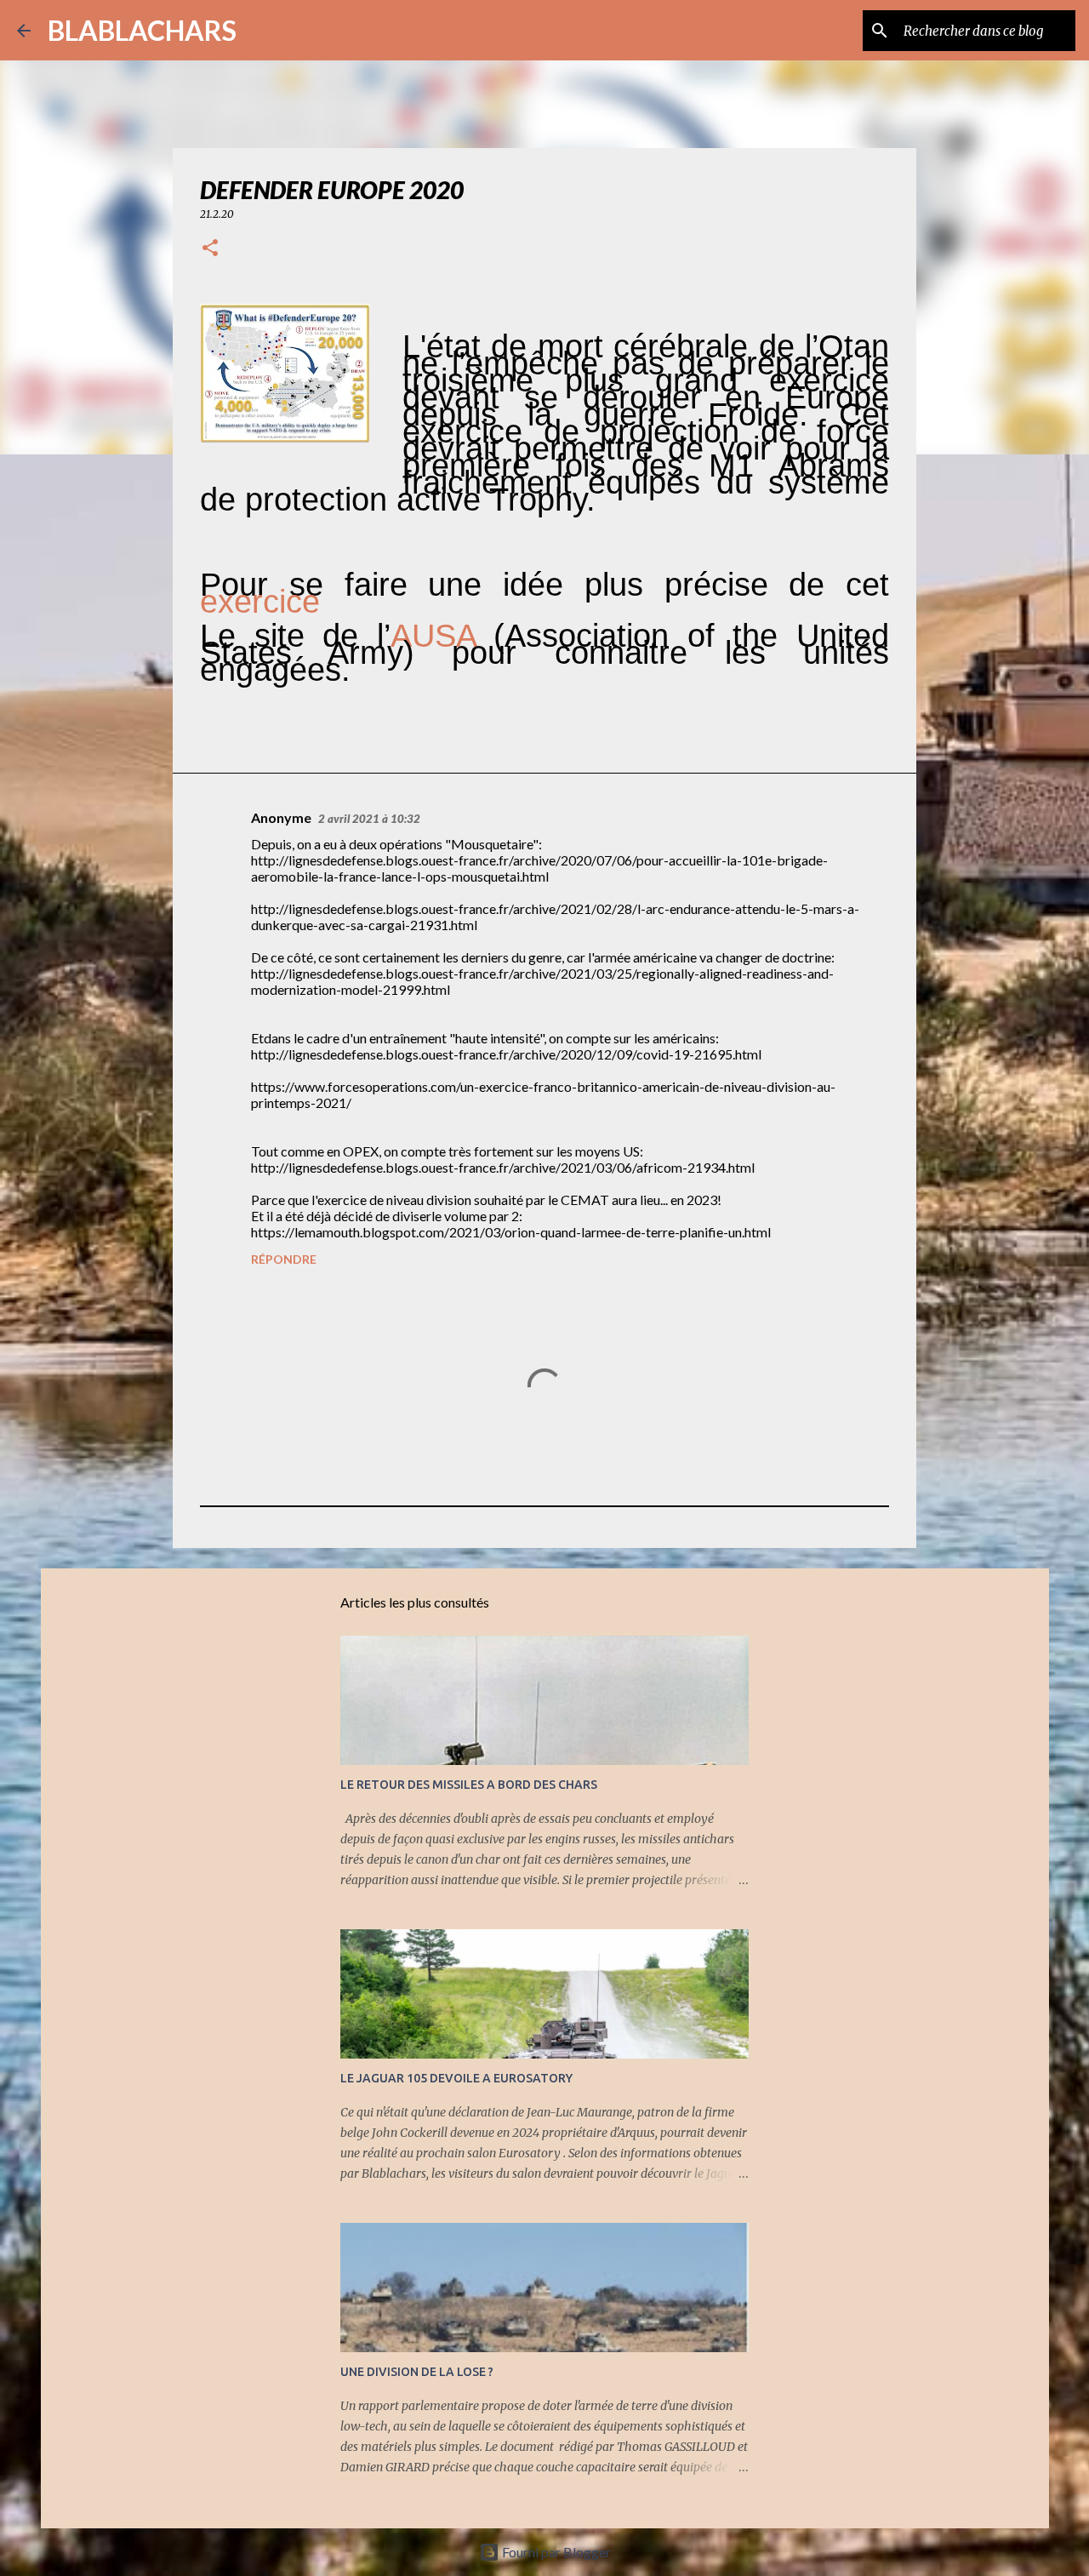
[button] (210, 249)
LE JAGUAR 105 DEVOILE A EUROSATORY (456, 2078)
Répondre (284, 1259)
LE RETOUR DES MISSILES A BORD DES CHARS (469, 1785)
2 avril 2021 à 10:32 (369, 819)
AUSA (433, 636)
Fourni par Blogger (555, 2552)
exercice (260, 602)
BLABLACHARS (142, 30)
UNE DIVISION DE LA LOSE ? (417, 2372)
